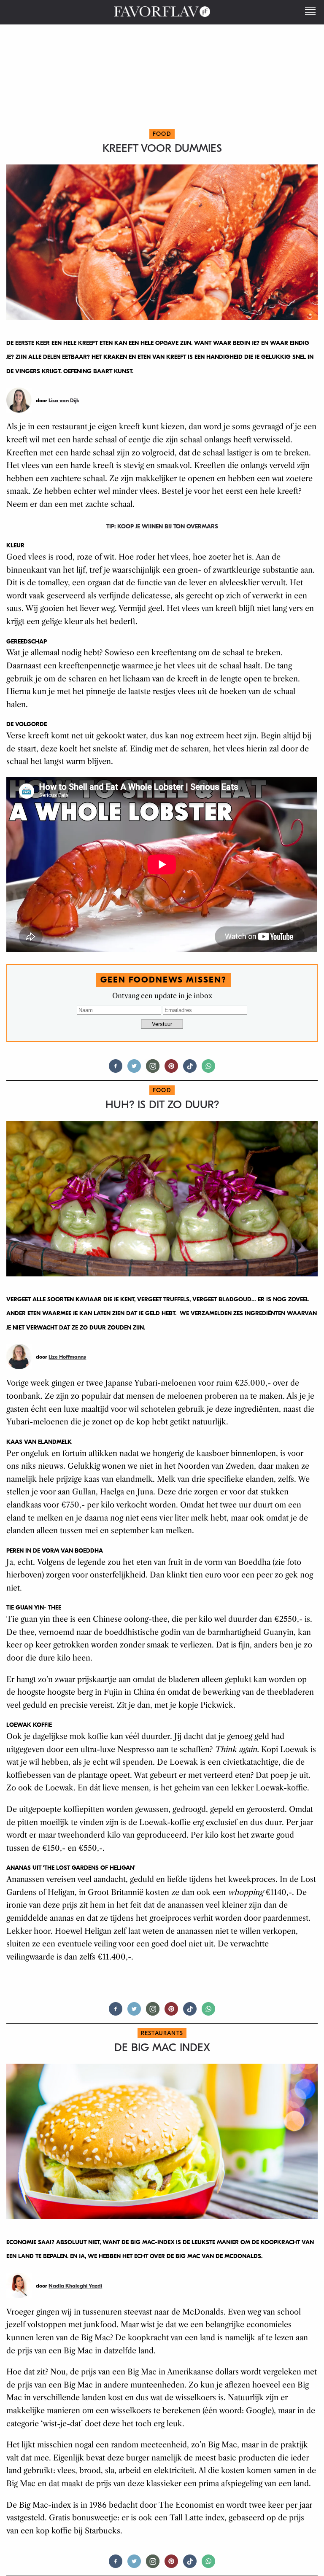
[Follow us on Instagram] (153, 1070)
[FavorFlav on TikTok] (190, 1070)
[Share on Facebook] (116, 1070)
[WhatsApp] (208, 1070)
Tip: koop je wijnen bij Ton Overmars (162, 526)
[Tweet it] (134, 1070)
